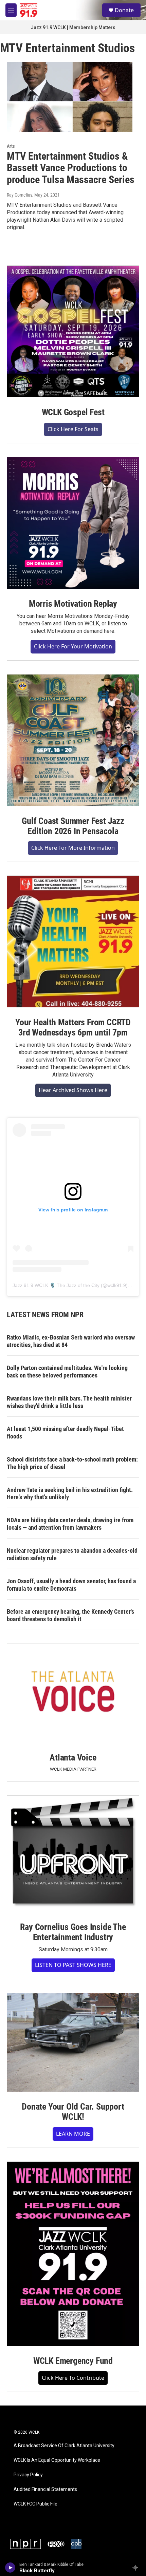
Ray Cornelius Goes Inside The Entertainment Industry (73, 1932)
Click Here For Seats (73, 429)
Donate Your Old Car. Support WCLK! (73, 2112)
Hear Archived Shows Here (73, 1090)
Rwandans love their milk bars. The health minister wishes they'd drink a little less (69, 1402)
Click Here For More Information (73, 848)
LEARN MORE (73, 2134)
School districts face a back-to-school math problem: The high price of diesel (72, 1463)
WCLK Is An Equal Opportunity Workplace (57, 2460)
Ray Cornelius (20, 195)
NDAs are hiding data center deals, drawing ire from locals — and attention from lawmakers (70, 1524)
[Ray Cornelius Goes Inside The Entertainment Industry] (73, 1854)
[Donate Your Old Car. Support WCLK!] (73, 2042)
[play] (10, 2568)
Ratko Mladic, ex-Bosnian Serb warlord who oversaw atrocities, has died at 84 (71, 1341)
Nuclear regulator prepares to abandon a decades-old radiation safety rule (72, 1554)
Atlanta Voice (73, 1757)
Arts (11, 146)
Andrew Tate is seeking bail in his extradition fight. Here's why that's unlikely (70, 1494)
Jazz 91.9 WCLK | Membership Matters (73, 27)
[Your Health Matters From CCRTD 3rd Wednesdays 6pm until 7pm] (73, 942)
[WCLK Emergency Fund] (73, 2254)
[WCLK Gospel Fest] (73, 331)
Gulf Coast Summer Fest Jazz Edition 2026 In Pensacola (73, 826)
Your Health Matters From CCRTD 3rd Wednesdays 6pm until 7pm (73, 1027)
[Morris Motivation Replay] (73, 523)
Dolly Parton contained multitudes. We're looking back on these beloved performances (67, 1372)
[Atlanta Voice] (73, 1693)
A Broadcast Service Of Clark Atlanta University (64, 2446)
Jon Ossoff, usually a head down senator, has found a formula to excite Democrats (71, 1585)
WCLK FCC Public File (35, 2504)
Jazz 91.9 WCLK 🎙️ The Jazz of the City (56, 1285)
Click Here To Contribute (73, 2378)
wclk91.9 (117, 1285)
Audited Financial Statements (45, 2489)
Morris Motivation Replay (73, 604)
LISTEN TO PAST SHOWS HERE (73, 1965)
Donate (124, 10)
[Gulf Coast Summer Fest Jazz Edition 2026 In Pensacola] (73, 740)
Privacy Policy (28, 2475)
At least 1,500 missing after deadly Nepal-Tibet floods (65, 1433)
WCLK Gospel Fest (73, 412)
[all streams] (137, 2568)
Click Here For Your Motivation (73, 646)
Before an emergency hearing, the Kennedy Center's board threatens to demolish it (70, 1615)
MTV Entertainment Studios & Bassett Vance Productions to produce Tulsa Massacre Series (71, 168)
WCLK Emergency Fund (73, 2361)
